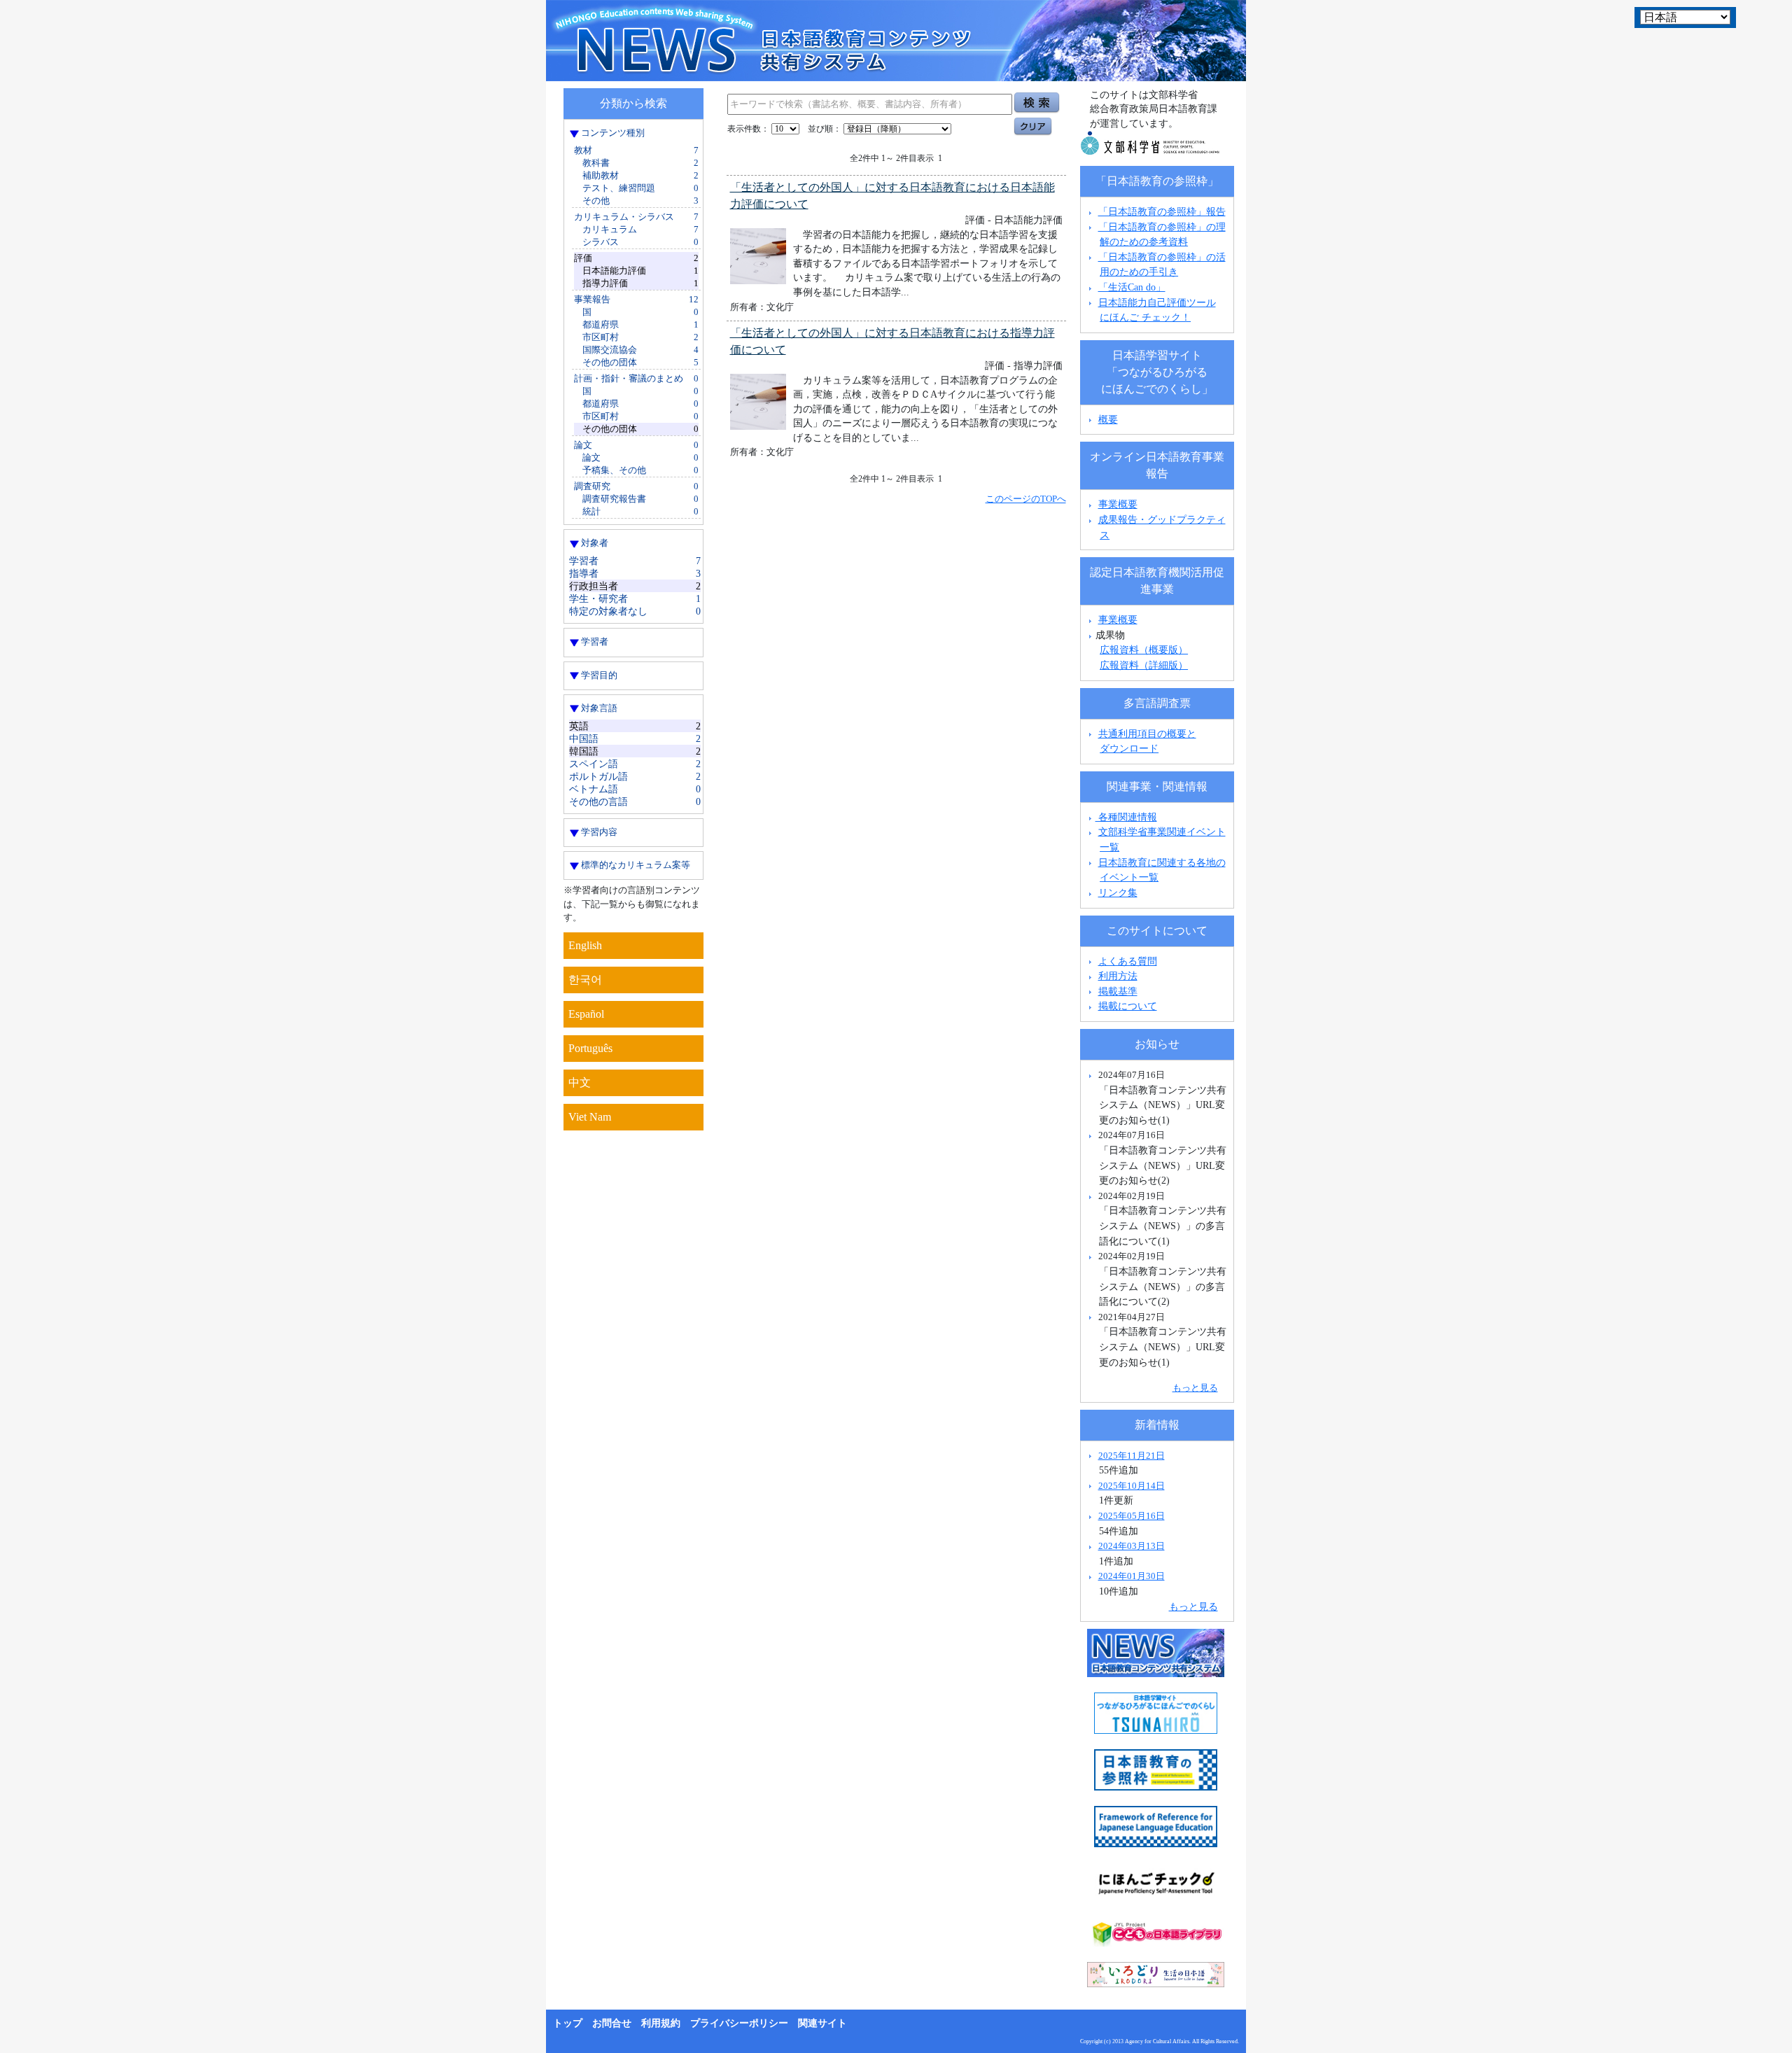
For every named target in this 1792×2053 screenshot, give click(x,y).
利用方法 (1118, 976)
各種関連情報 (1126, 817)
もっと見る (1195, 1388)
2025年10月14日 (1132, 1486)
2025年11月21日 (1132, 1456)
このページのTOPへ (1026, 499)
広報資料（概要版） (1144, 650)
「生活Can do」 (1132, 287)
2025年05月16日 (1132, 1516)
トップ (568, 2023)
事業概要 (1118, 504)
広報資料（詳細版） (1144, 665)
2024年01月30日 (1132, 1576)
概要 (1108, 419)
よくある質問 (1128, 961)
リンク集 (1118, 892)
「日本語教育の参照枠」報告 (1162, 211)
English (585, 945)
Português (590, 1048)
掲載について (1128, 1006)
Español (586, 1014)
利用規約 (661, 2023)
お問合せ (612, 2023)
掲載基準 (1118, 991)
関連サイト (822, 2023)
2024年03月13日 (1132, 1546)
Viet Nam (590, 1117)
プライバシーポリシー (739, 2023)
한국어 (585, 980)
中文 (580, 1082)
